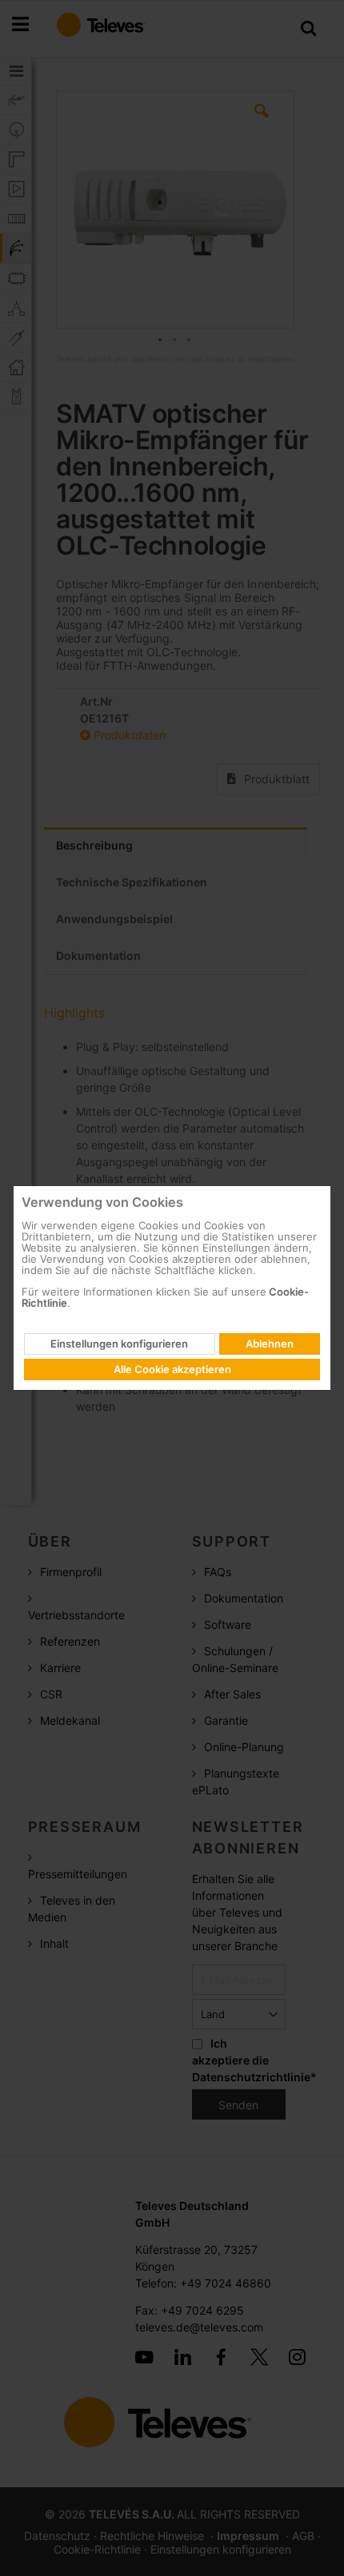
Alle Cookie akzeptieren (172, 1369)
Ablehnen (270, 1344)
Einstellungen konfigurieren (119, 1344)
